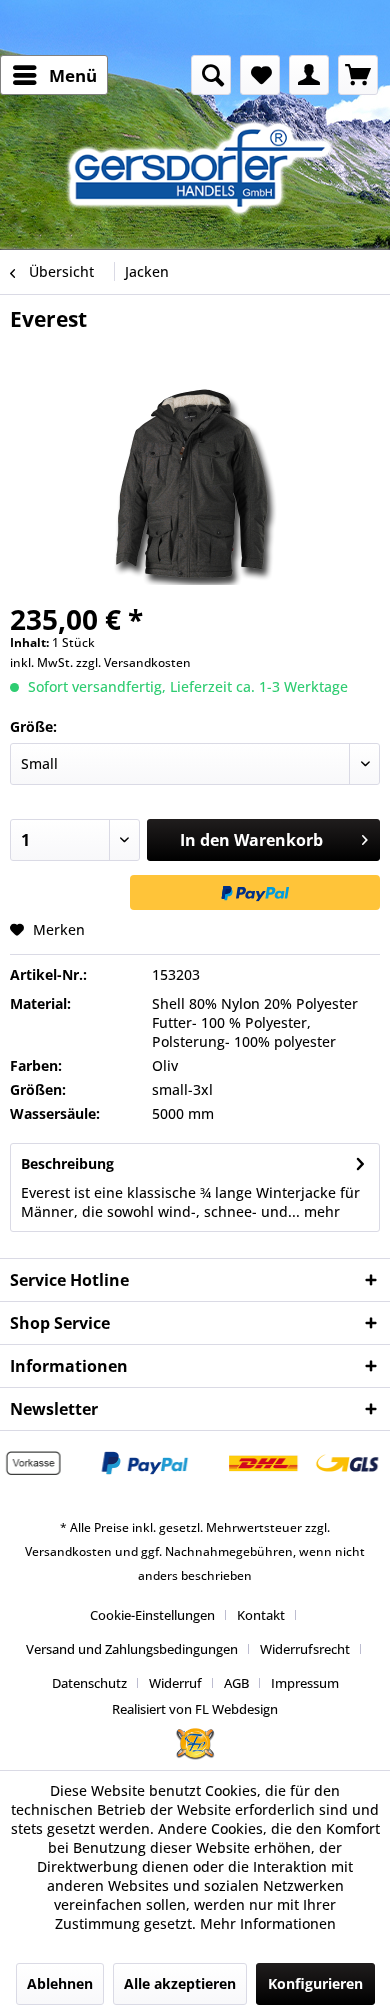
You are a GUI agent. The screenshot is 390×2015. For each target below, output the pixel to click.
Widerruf (175, 1683)
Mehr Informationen (268, 1923)
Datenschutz (89, 1683)
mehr (320, 1211)
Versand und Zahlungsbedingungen (132, 1649)
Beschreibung (67, 1163)
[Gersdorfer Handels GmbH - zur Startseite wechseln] (205, 167)
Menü (73, 75)
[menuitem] (54, 75)
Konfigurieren (315, 1983)
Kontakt (261, 1615)
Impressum (305, 1683)
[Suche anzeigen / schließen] (211, 75)
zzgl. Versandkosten (133, 662)
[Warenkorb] (358, 75)
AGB (236, 1683)
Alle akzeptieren (180, 1983)
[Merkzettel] (260, 75)
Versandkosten (68, 1551)
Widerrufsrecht (305, 1649)
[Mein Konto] (309, 75)
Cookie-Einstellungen (152, 1615)
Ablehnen (60, 1983)
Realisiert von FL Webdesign (195, 1709)
